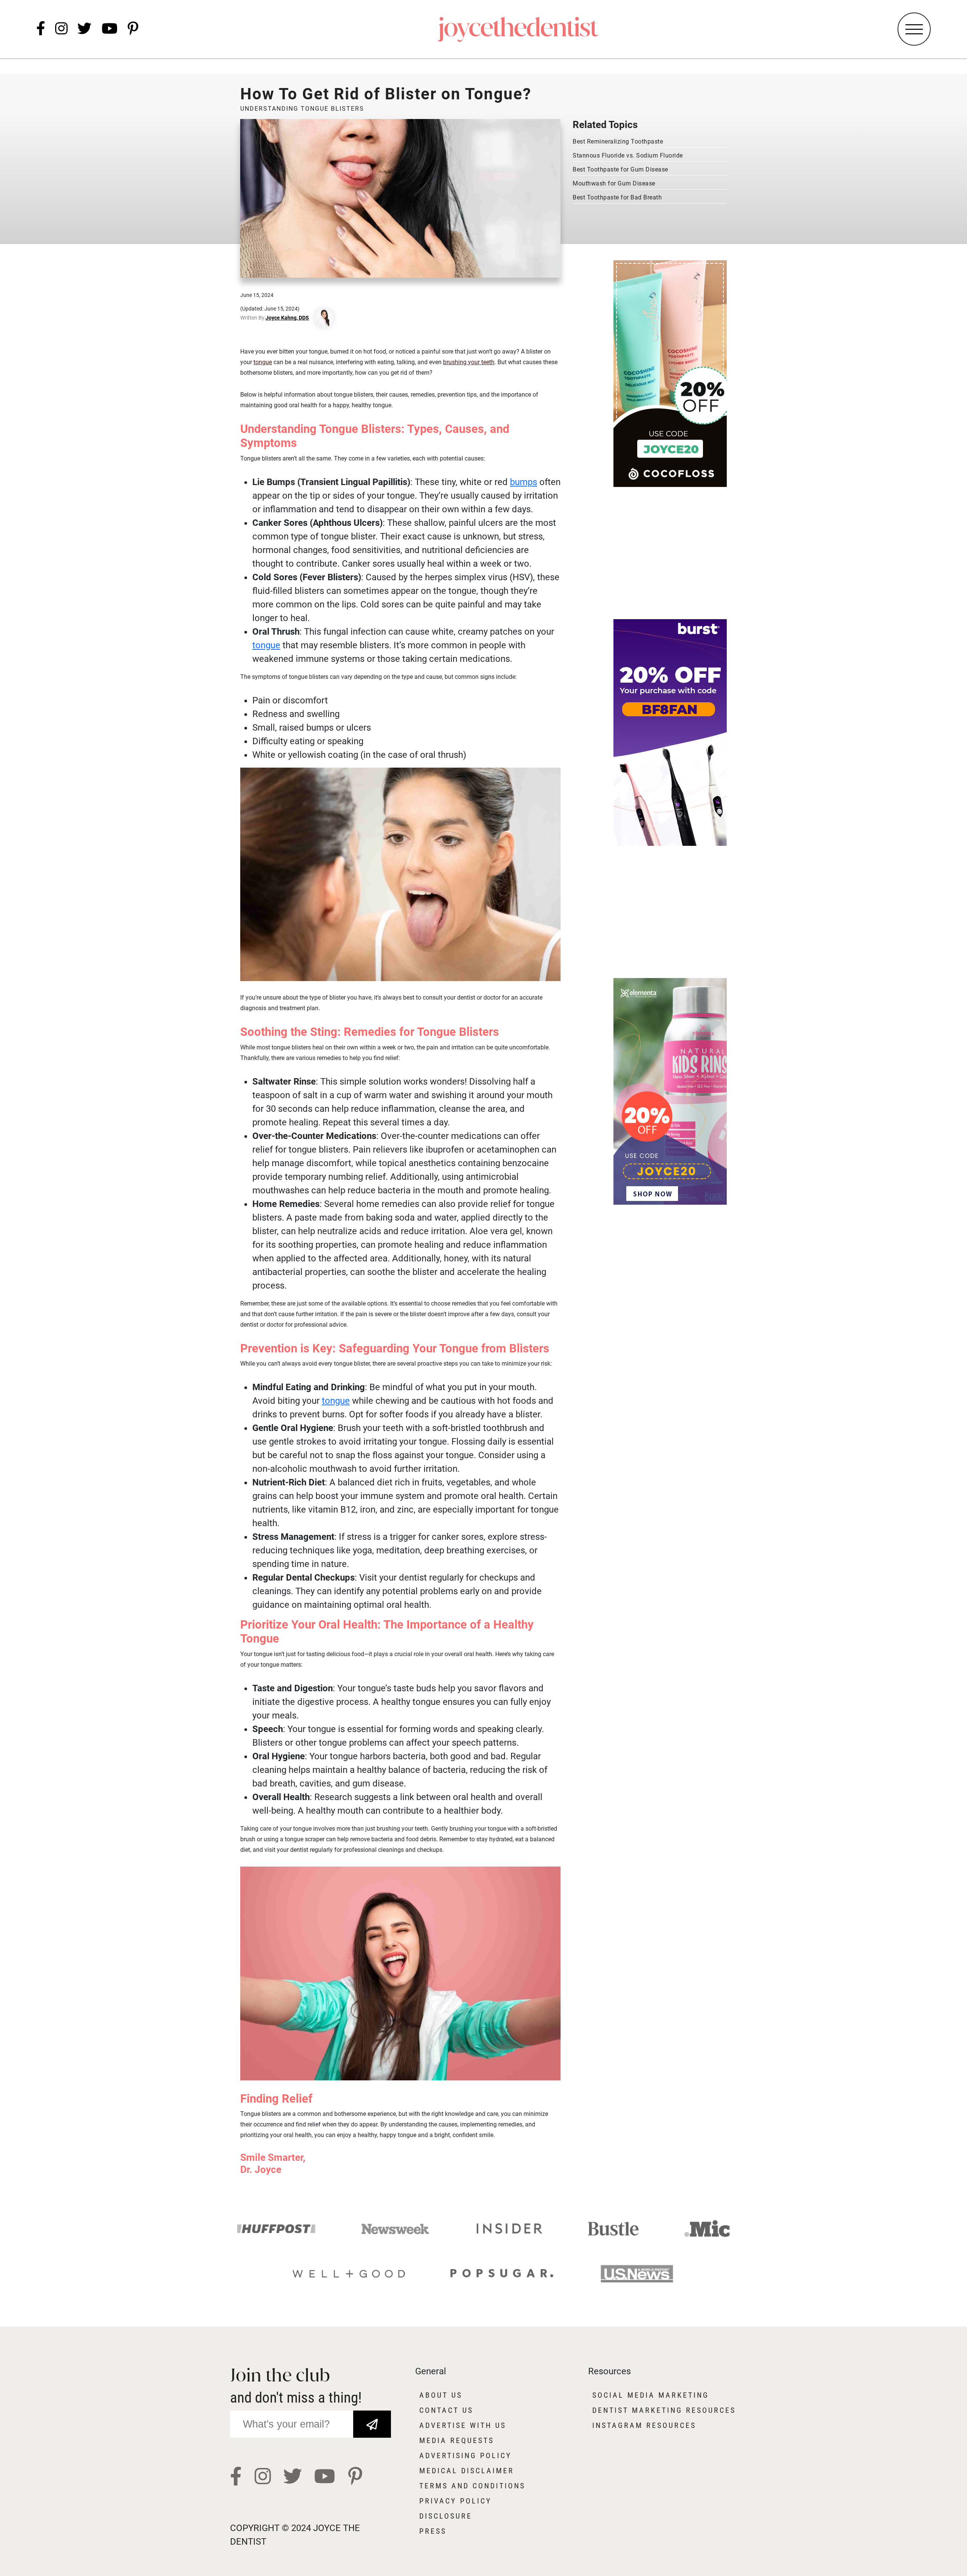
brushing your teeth (469, 362)
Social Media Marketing (651, 2395)
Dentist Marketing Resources (664, 2410)
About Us (441, 2395)
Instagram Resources (644, 2425)
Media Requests (457, 2440)
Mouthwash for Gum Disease (614, 183)
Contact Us (446, 2410)
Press (433, 2531)
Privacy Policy (456, 2501)
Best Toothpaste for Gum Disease (620, 169)
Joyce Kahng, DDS (287, 318)
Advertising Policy (466, 2455)
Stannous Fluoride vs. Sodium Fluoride (628, 155)
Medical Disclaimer (467, 2471)
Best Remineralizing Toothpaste (618, 141)
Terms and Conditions (472, 2486)
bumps (524, 482)
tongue (263, 362)
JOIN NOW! (372, 2419)
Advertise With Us (463, 2425)
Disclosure (446, 2516)
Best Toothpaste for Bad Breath (617, 197)
